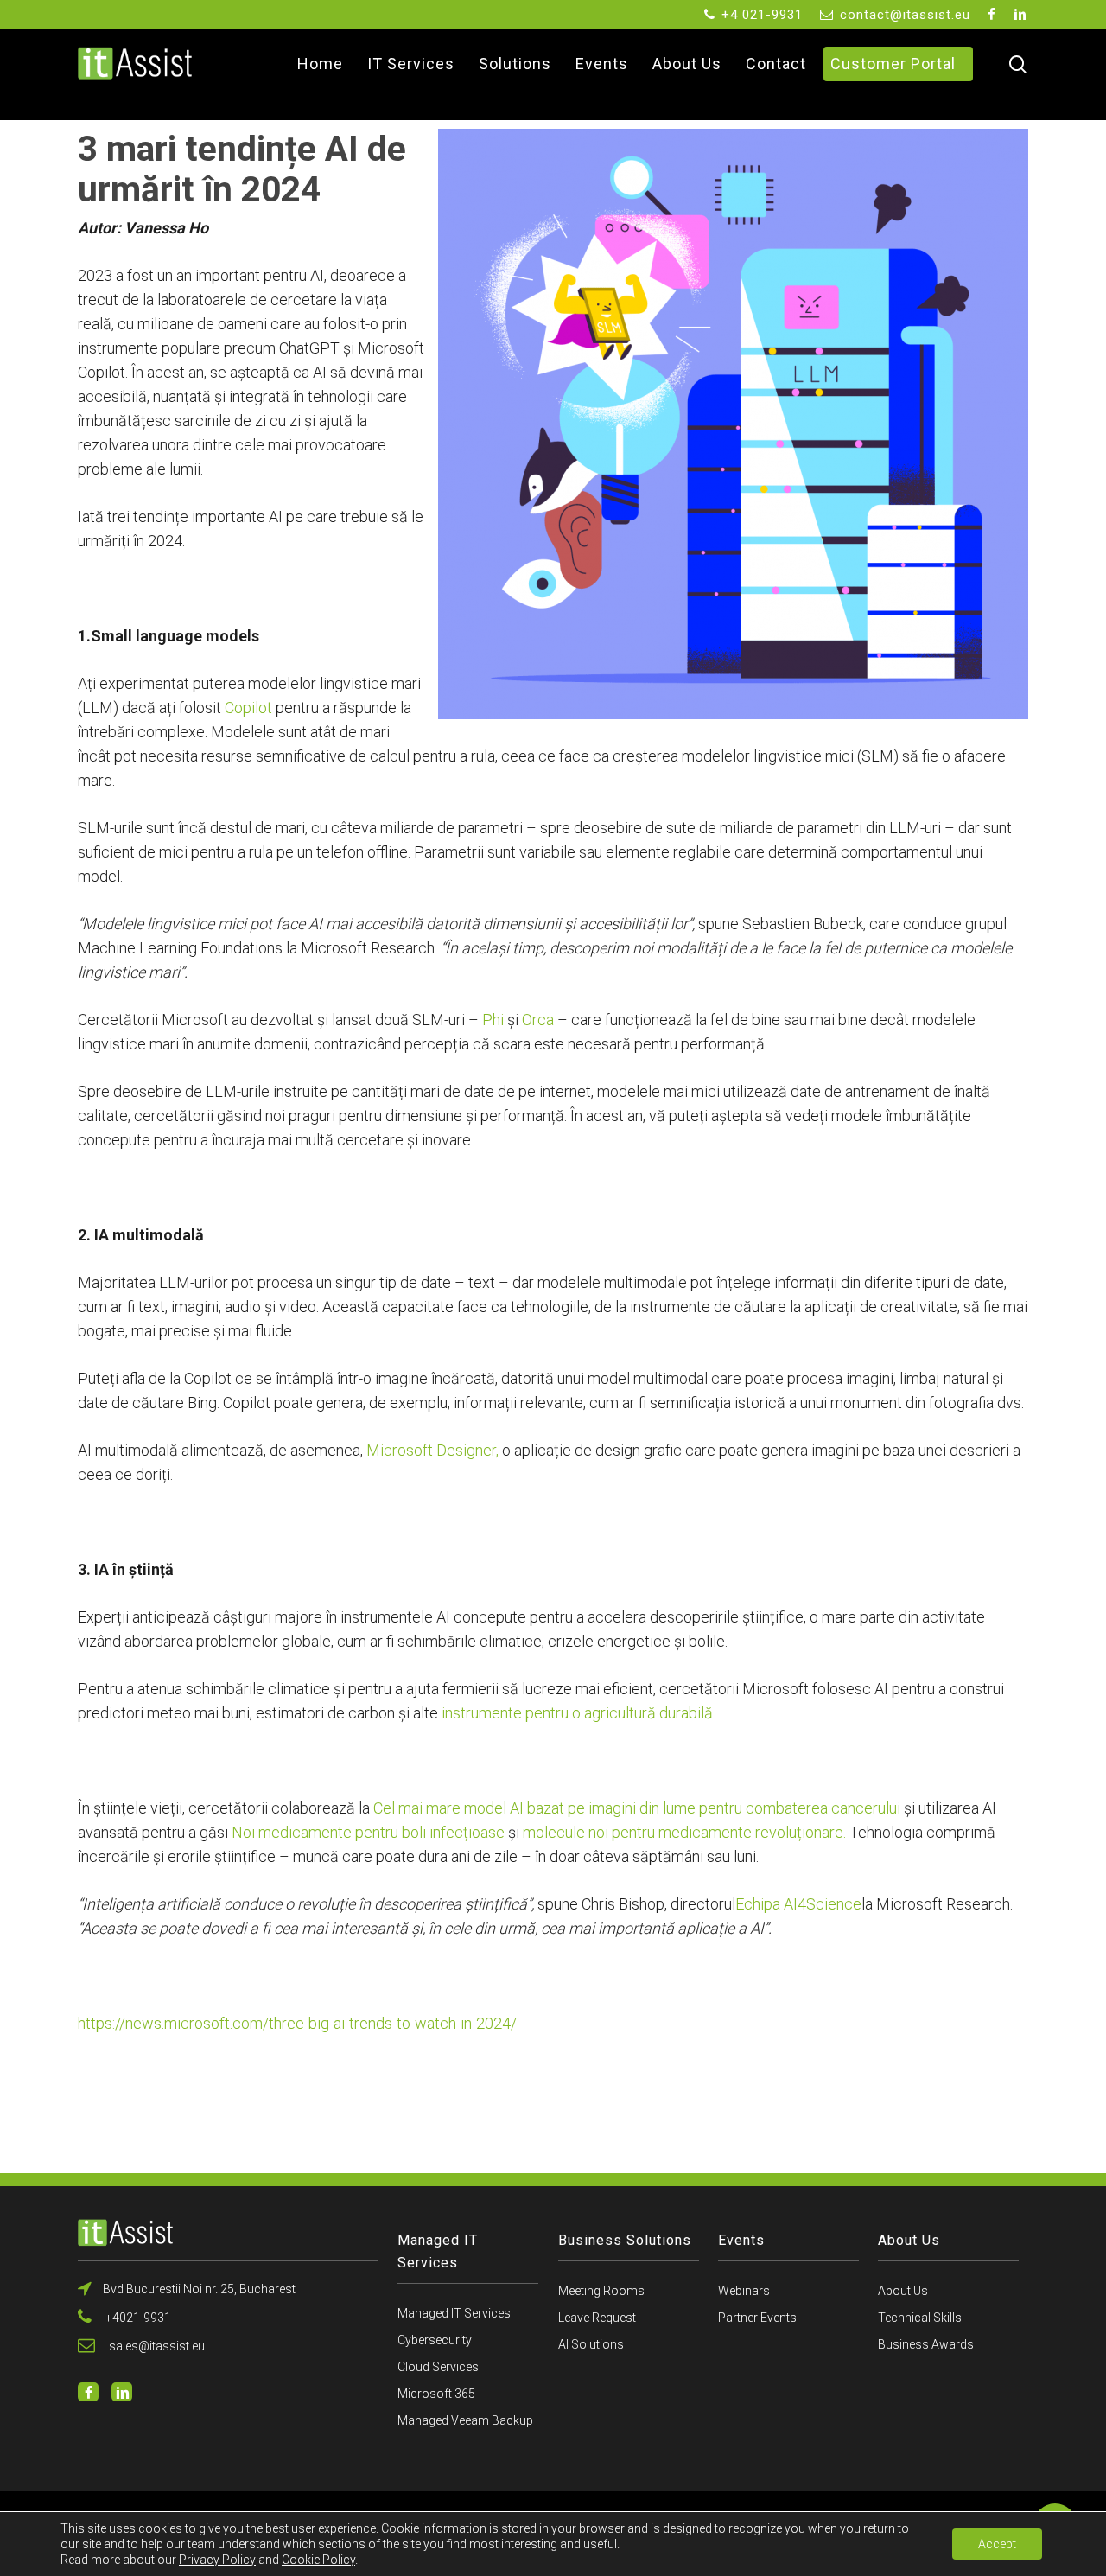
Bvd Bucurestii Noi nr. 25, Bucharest (198, 2289)
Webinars (744, 2291)
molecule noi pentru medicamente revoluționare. (684, 1832)
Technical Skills (920, 2318)
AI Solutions (591, 2344)
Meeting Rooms (601, 2291)
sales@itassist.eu (154, 2346)
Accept (997, 2544)
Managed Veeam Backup (465, 2420)
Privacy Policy (217, 2560)
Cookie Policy (318, 2560)
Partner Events (757, 2318)
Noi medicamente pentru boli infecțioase (368, 1832)
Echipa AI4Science (798, 1904)
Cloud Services (438, 2367)
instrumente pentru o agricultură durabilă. (578, 1713)
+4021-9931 (136, 2318)
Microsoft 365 (436, 2394)
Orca (540, 1020)
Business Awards (926, 2344)
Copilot (248, 708)
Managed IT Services (454, 2313)
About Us (903, 2291)
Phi (493, 1020)
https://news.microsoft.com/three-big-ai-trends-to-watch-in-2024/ (297, 2023)
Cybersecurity (435, 2340)
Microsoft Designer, (434, 1450)
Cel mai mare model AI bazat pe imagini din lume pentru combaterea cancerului (637, 1808)
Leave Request (597, 2318)
